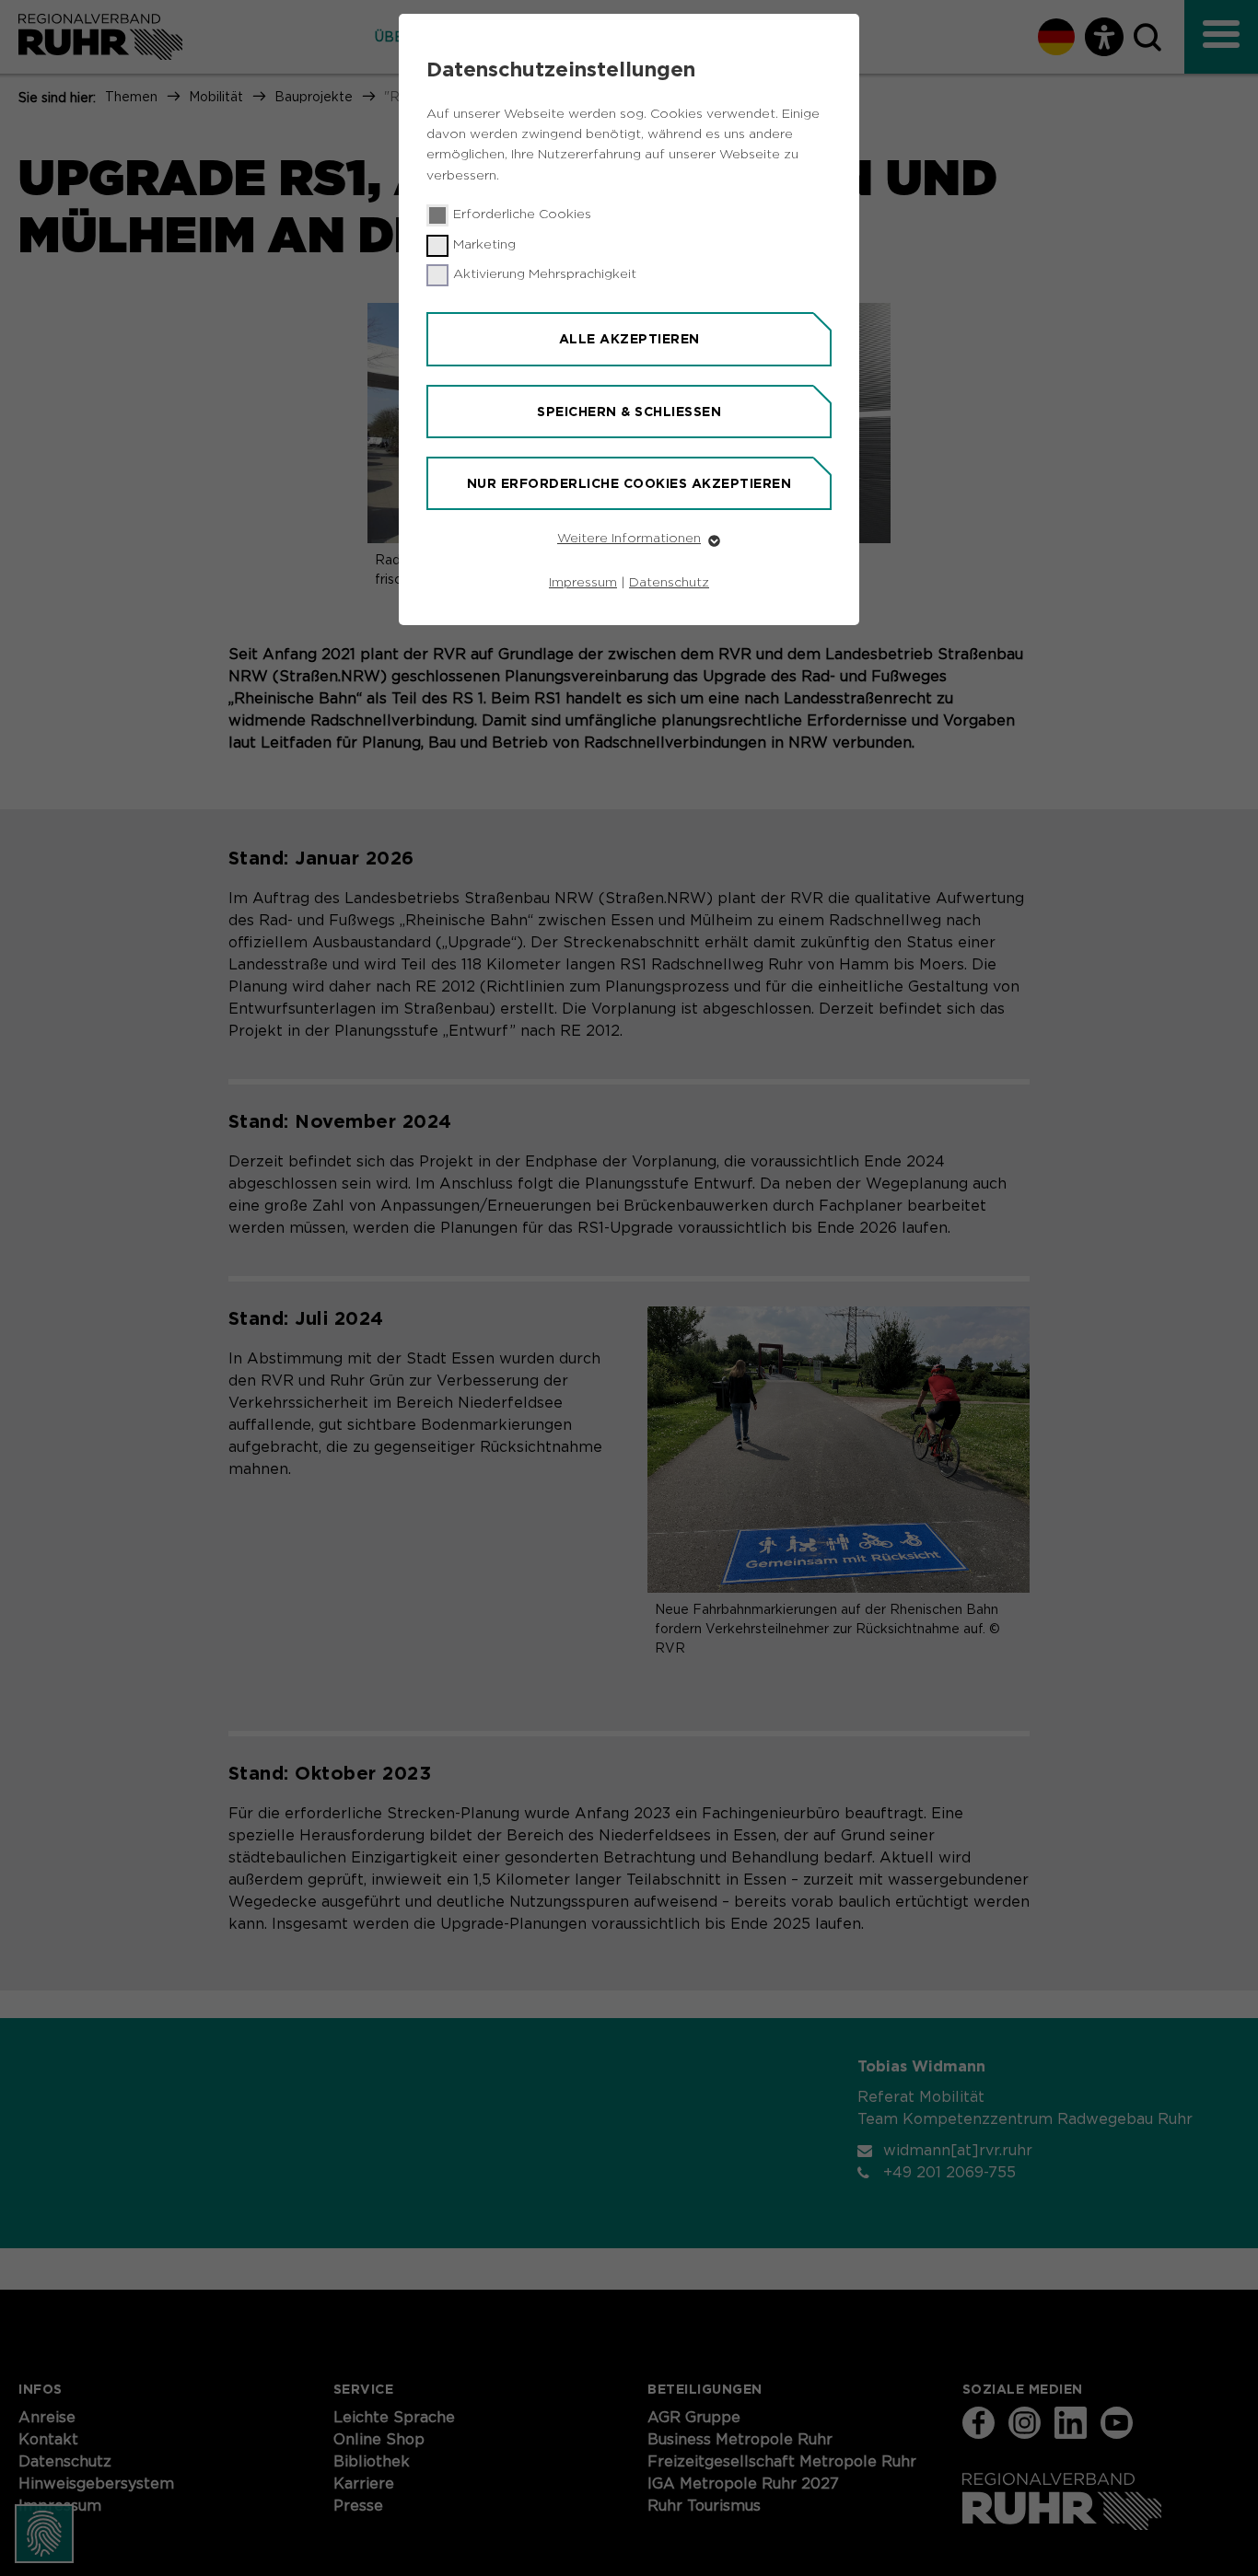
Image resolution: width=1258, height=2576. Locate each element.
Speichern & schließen (629, 412)
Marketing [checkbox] (484, 245)
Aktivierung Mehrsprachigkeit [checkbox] (545, 274)
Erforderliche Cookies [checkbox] (522, 215)
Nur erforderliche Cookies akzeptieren (629, 483)
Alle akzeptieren (629, 339)
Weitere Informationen (629, 539)
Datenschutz (669, 583)
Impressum (583, 583)
